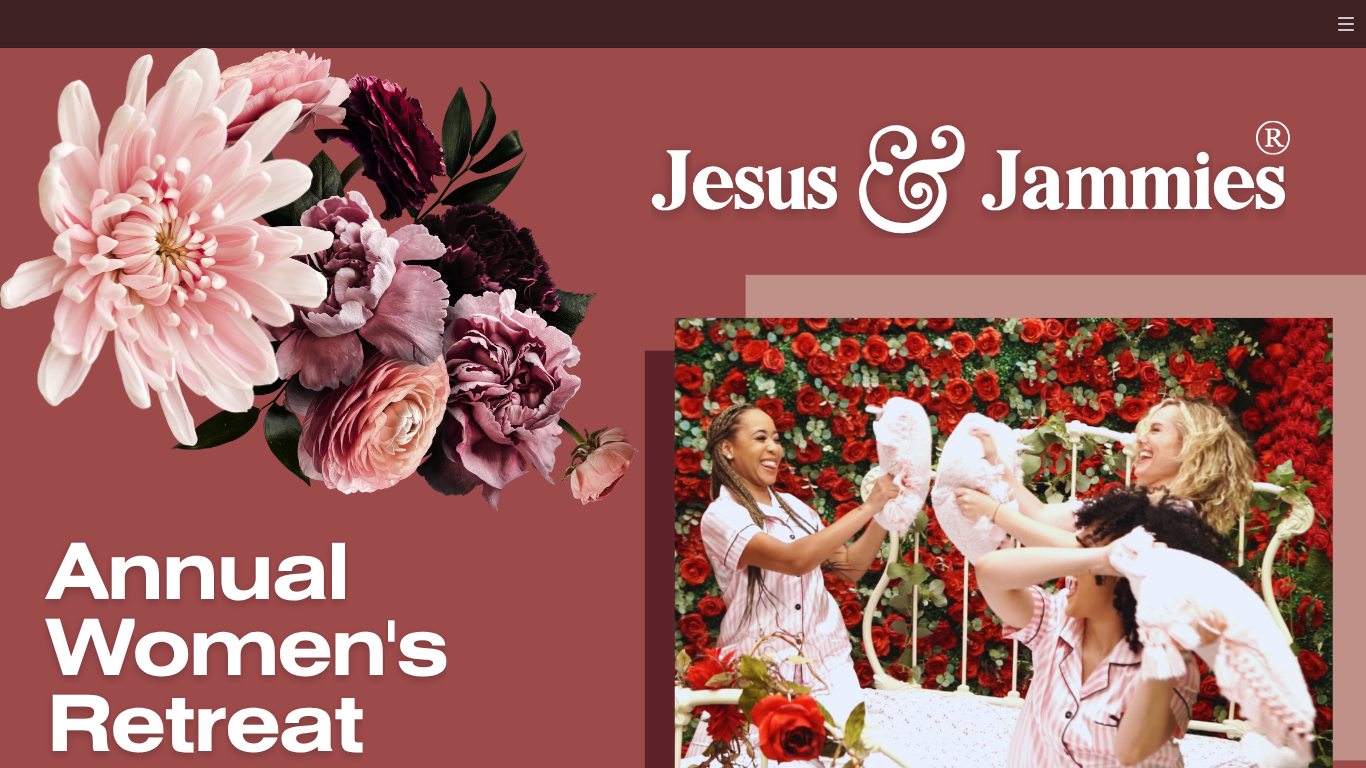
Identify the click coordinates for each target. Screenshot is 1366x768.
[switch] (1346, 24)
